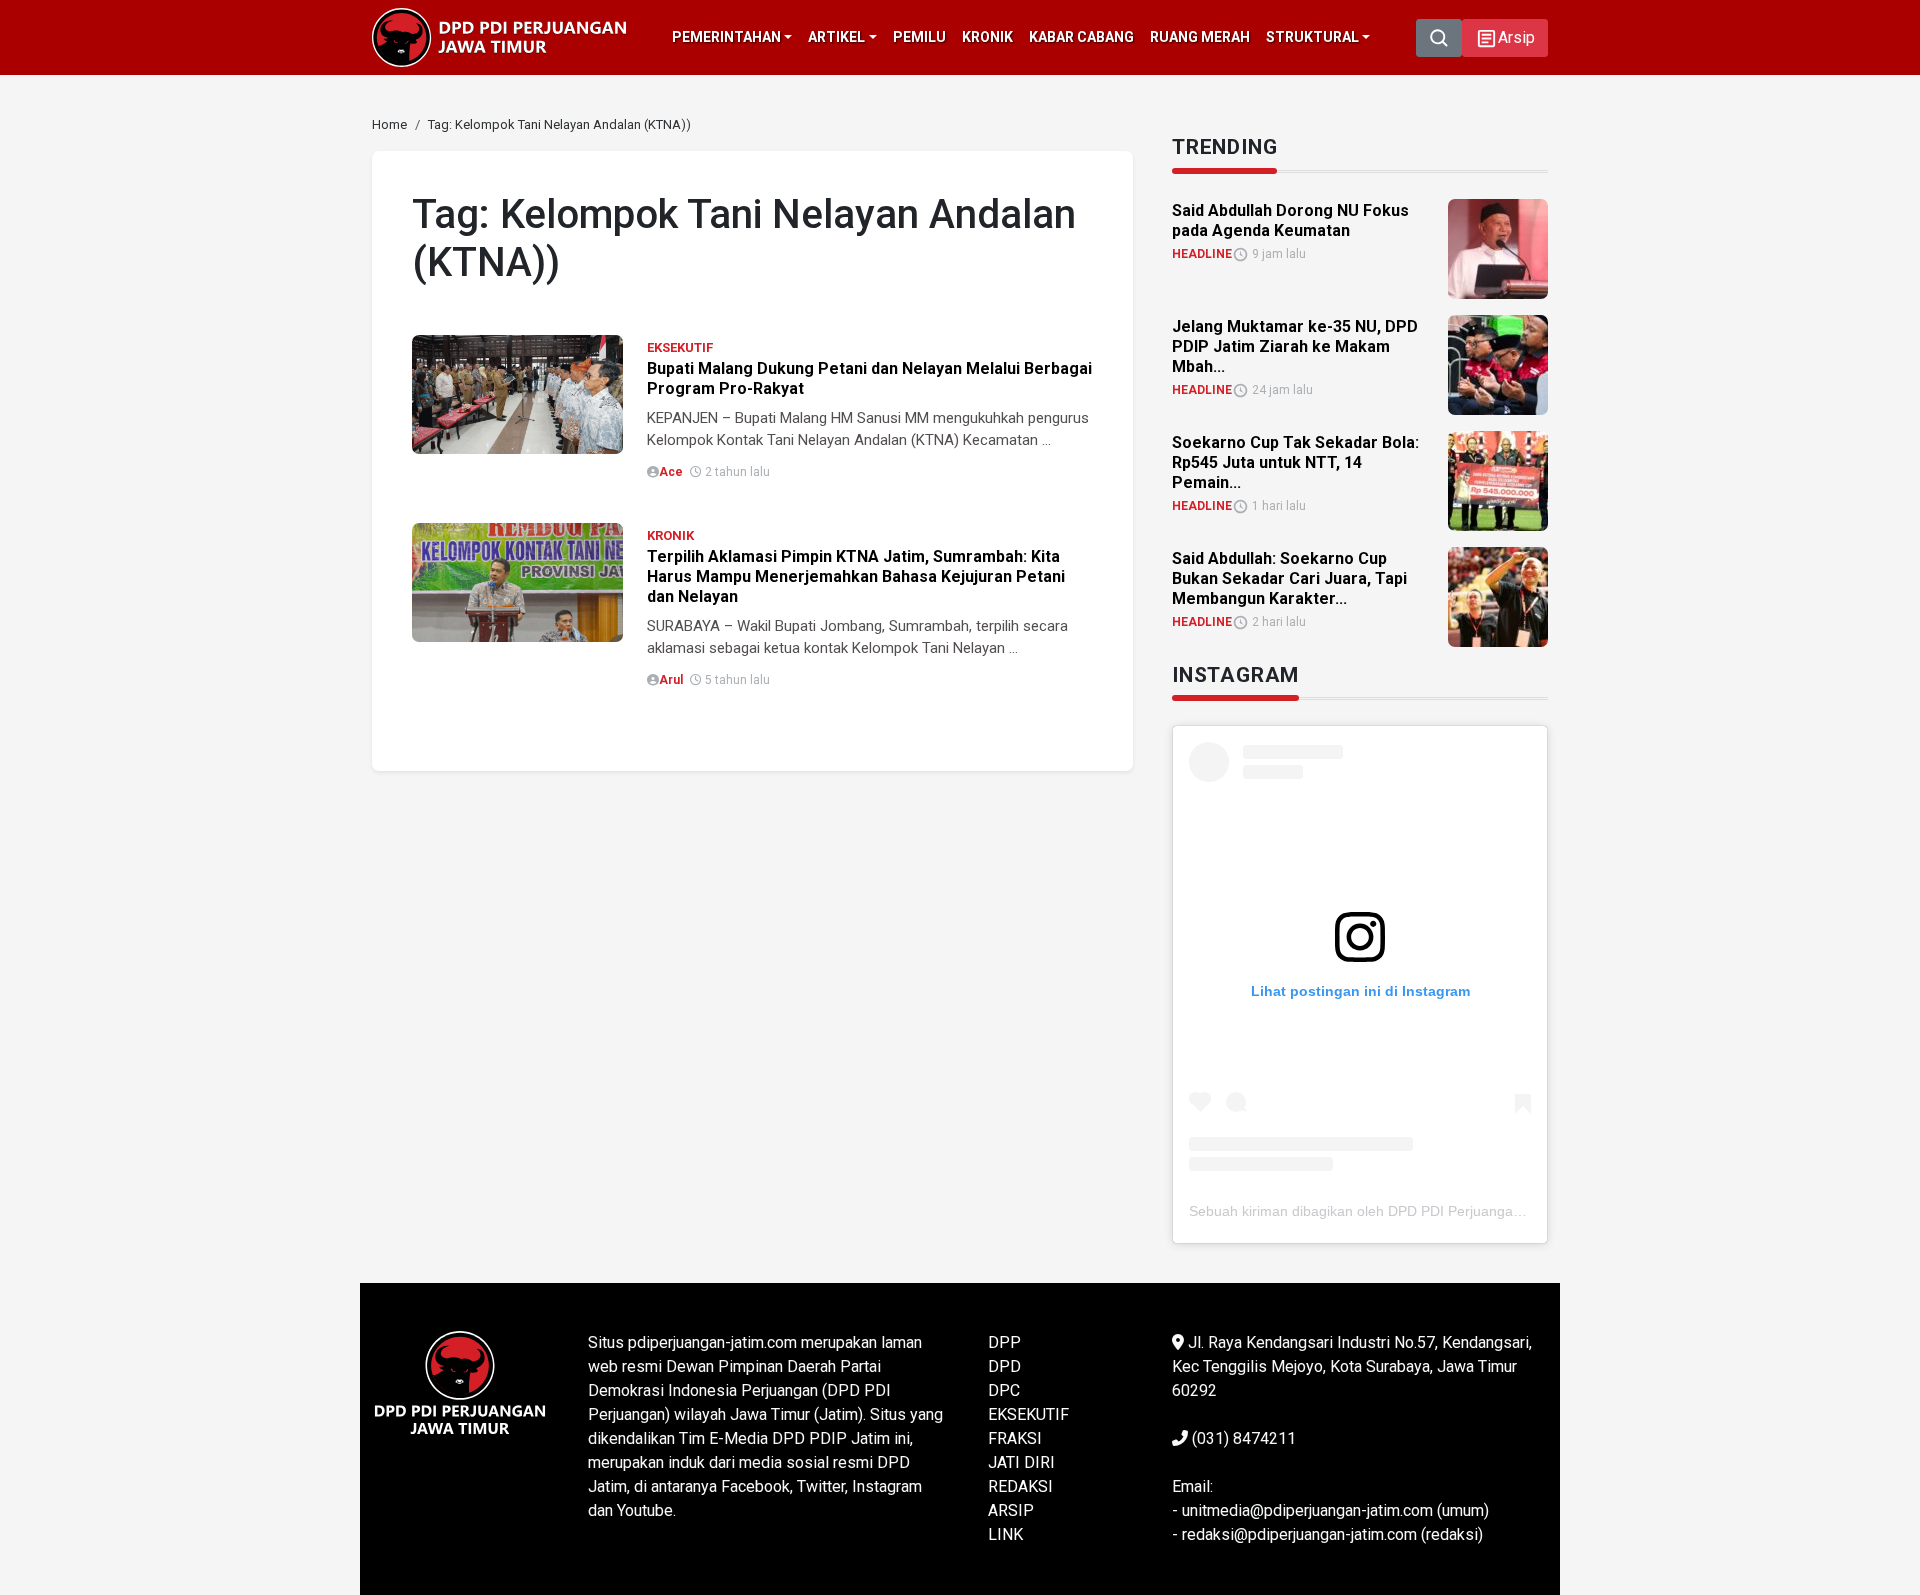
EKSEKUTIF (680, 347)
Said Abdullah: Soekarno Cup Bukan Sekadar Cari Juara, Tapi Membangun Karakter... (1289, 578)
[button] (1505, 38)
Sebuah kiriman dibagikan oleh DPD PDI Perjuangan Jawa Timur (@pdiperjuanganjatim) (1468, 1211)
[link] (517, 392)
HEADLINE (1202, 254)
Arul (671, 680)
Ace (671, 472)
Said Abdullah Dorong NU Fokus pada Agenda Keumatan (1290, 220)
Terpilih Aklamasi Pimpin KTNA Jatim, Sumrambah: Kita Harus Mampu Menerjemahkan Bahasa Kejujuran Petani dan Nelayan (856, 576)
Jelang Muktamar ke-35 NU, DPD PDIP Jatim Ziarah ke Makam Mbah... (1295, 346)
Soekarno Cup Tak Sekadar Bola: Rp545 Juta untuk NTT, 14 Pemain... (1295, 462)
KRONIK (670, 535)
